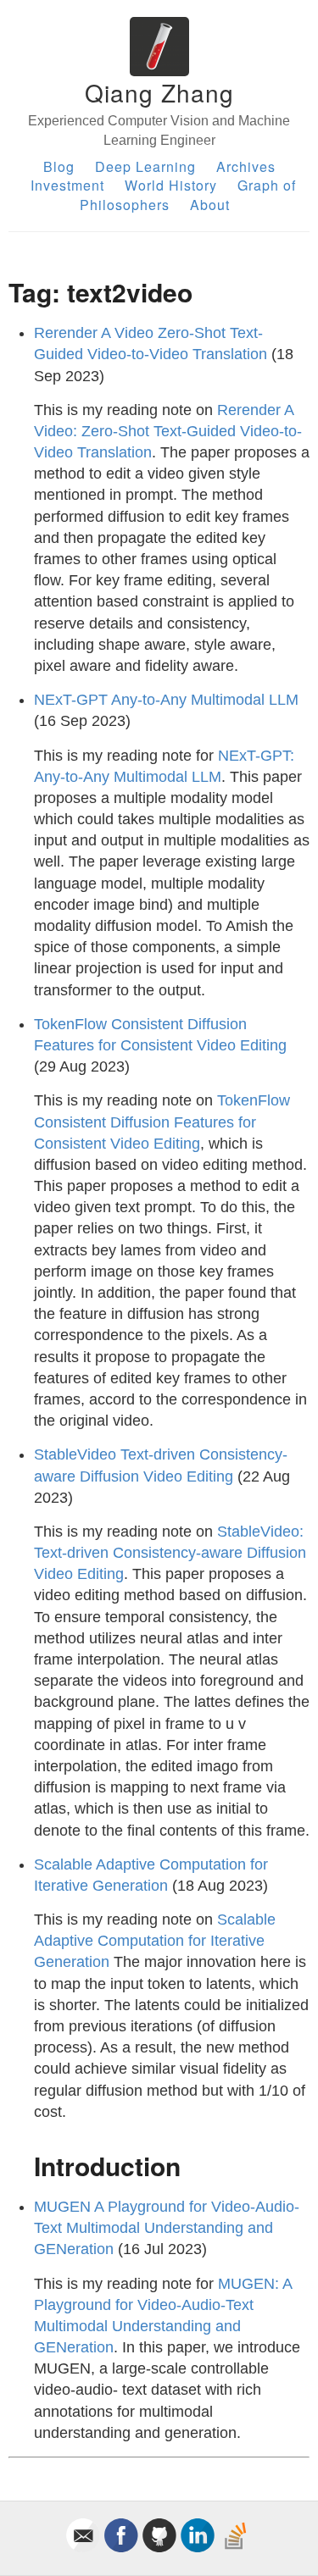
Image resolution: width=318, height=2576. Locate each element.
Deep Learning (145, 166)
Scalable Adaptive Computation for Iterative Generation (155, 1941)
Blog (59, 166)
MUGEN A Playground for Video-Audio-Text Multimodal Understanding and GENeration (167, 2228)
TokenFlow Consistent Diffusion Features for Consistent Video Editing (162, 1122)
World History (171, 185)
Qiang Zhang (159, 92)
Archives (246, 166)
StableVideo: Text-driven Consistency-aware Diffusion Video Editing (170, 1553)
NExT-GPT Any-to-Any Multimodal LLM (166, 700)
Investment (67, 185)
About (210, 205)
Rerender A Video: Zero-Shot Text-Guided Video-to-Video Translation (168, 431)
